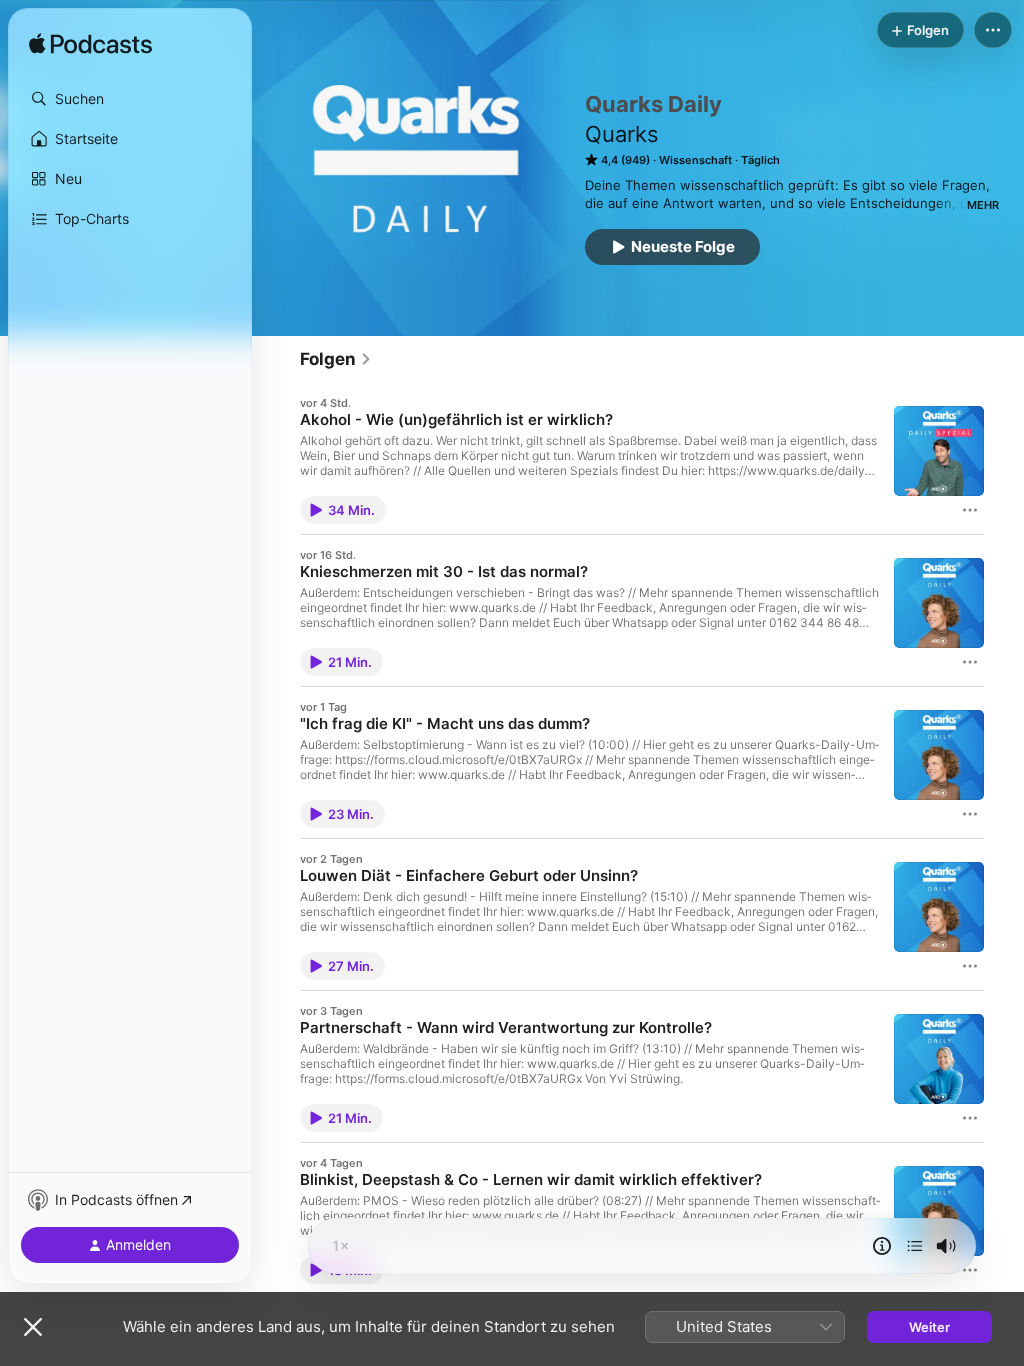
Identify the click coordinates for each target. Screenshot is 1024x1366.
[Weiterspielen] (915, 1246)
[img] (90, 45)
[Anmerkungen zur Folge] (882, 1246)
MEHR (983, 205)
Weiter (929, 1327)
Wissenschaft (695, 160)
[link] (336, 359)
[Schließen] (33, 1327)
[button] (130, 99)
